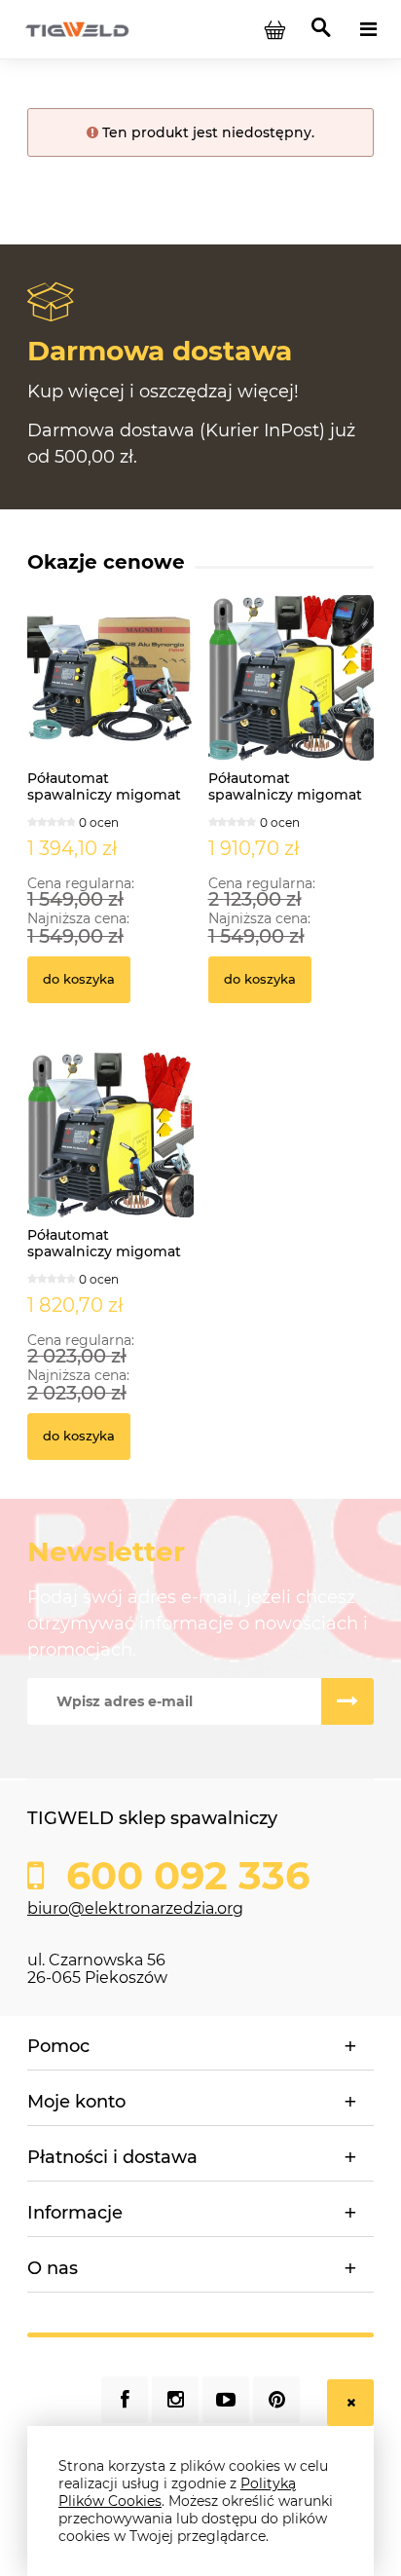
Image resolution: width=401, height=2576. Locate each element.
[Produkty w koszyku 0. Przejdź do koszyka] (274, 29)
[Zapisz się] (347, 1701)
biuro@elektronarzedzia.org (135, 1908)
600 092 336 (182, 1876)
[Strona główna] (77, 28)
